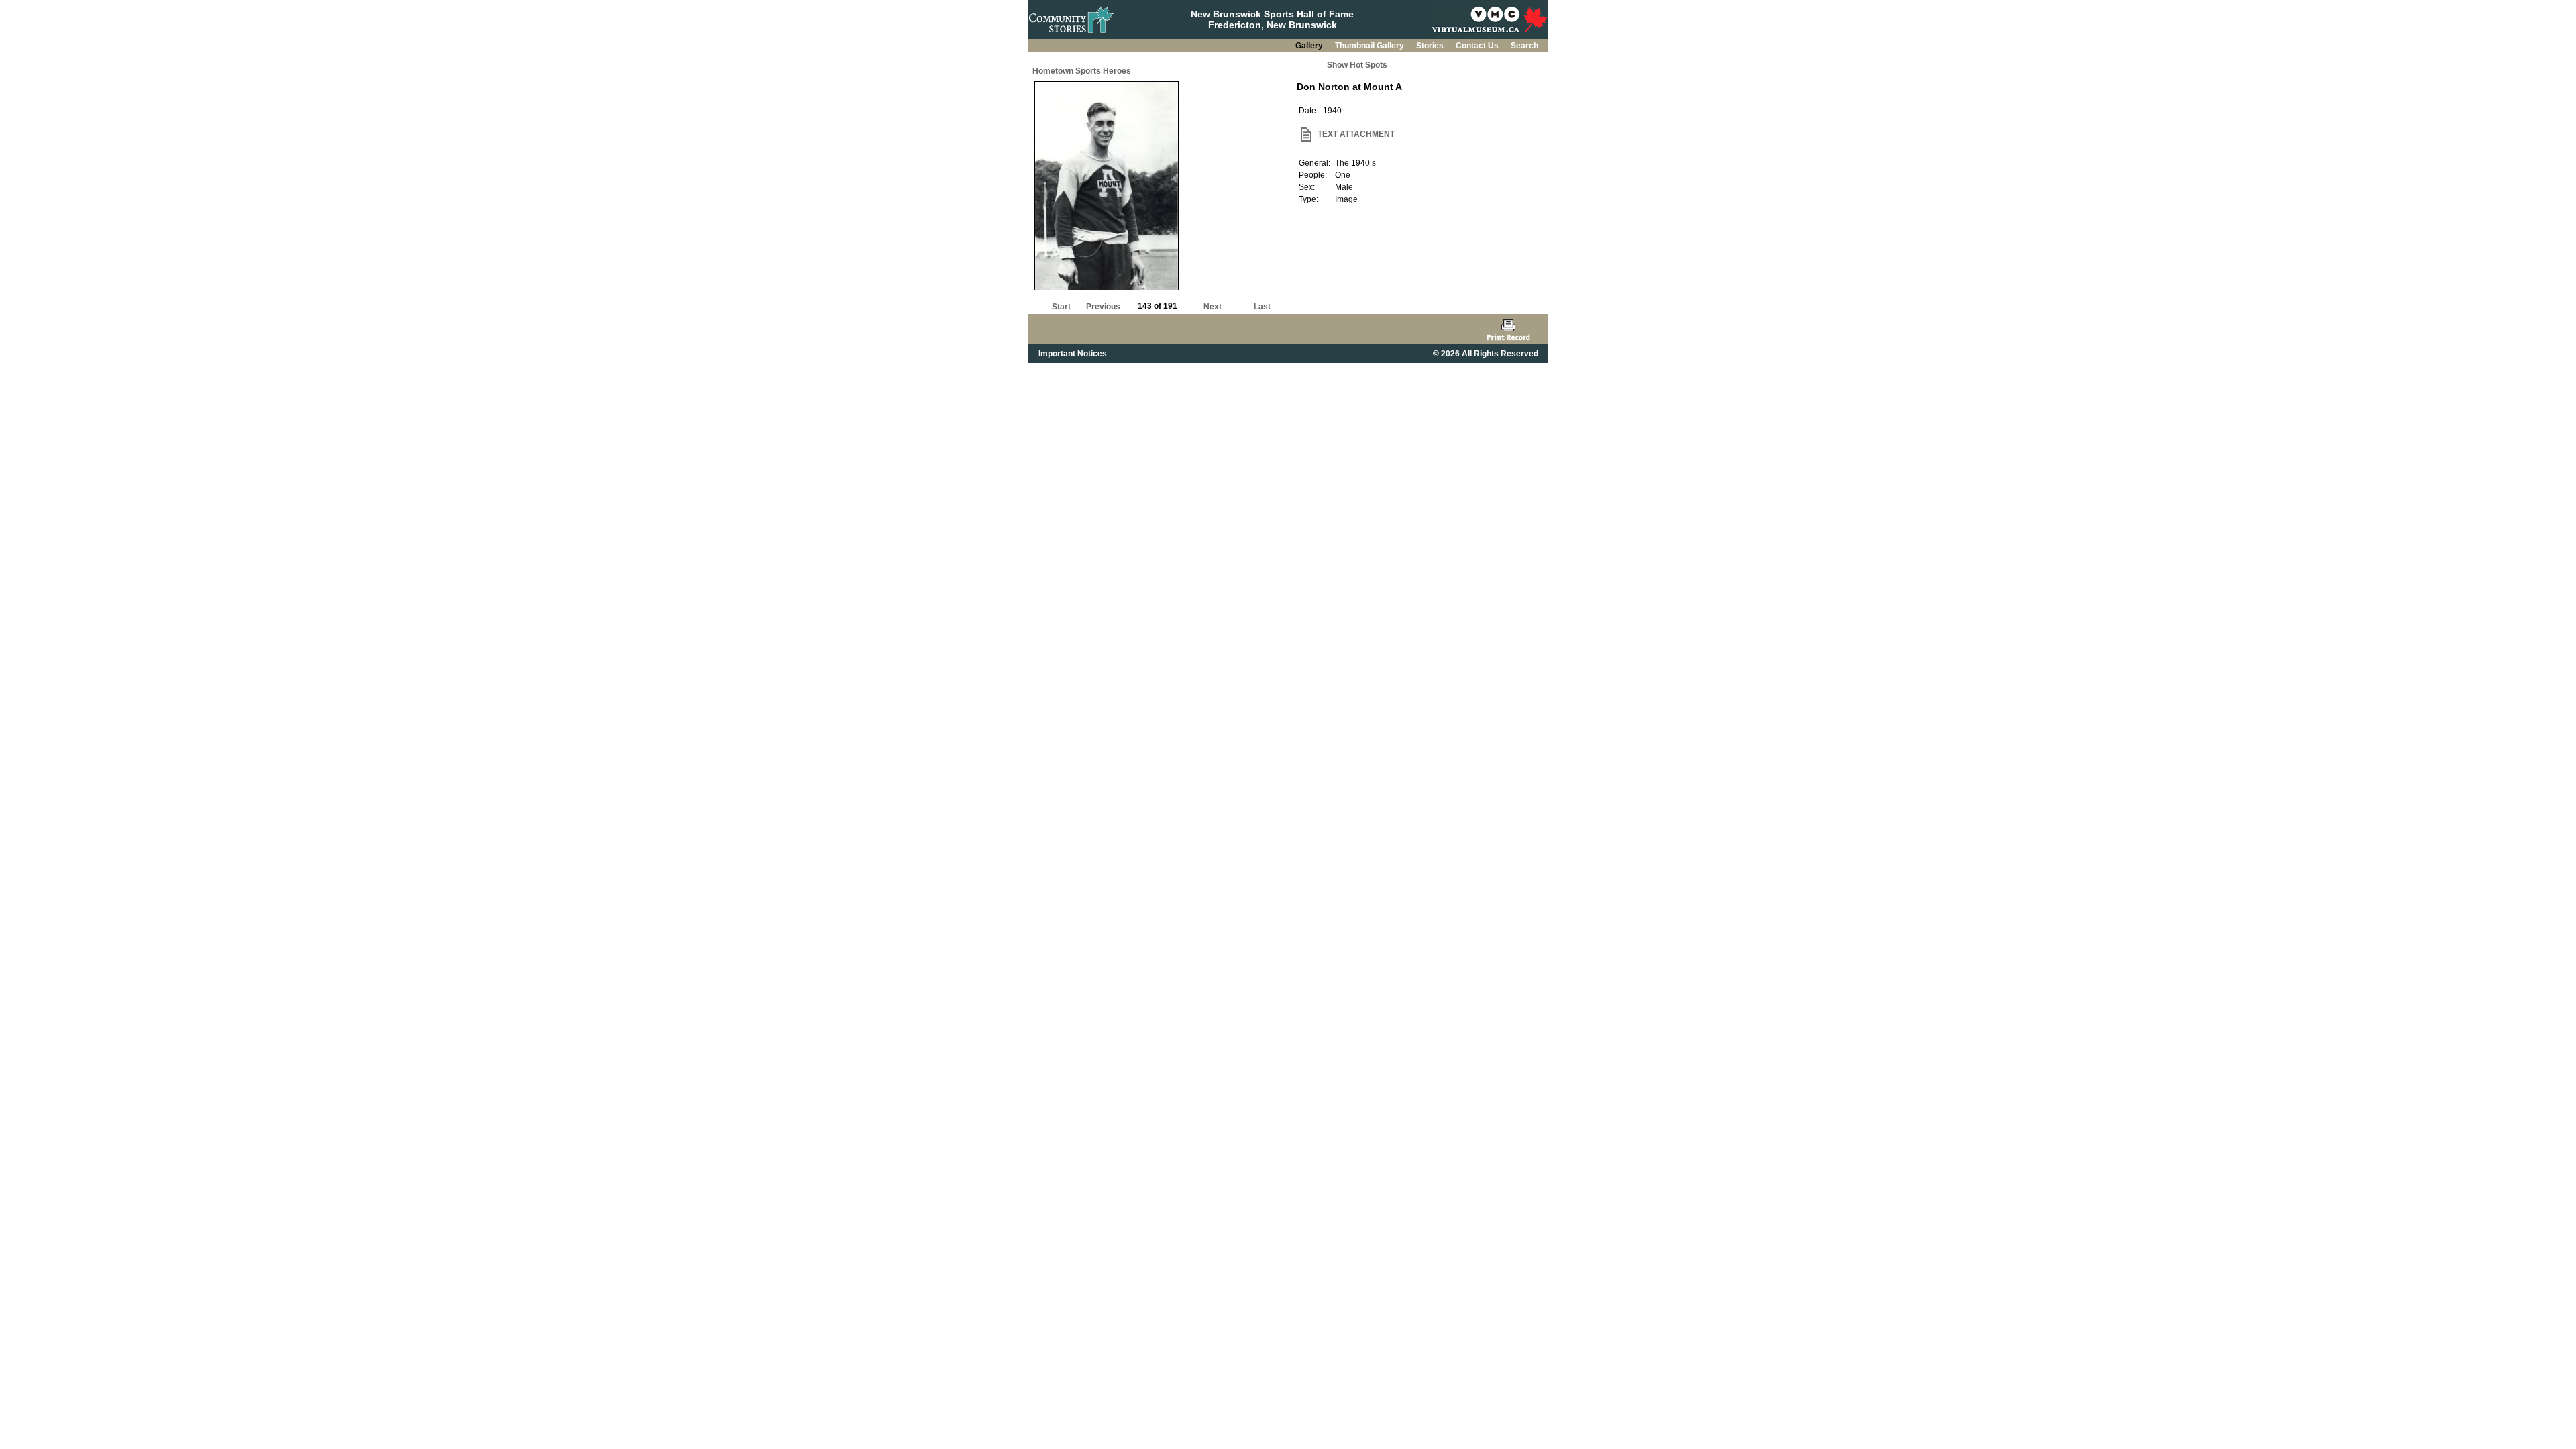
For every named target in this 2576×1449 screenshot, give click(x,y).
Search (1524, 46)
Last (1262, 307)
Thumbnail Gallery (1371, 46)
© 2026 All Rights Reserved (1486, 354)
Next (1213, 307)
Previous (1103, 307)
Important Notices (1073, 354)
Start (1061, 307)
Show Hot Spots (1357, 65)
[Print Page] (1508, 329)
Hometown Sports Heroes (1082, 71)
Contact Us (1478, 46)
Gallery (1310, 46)
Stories (1431, 46)
